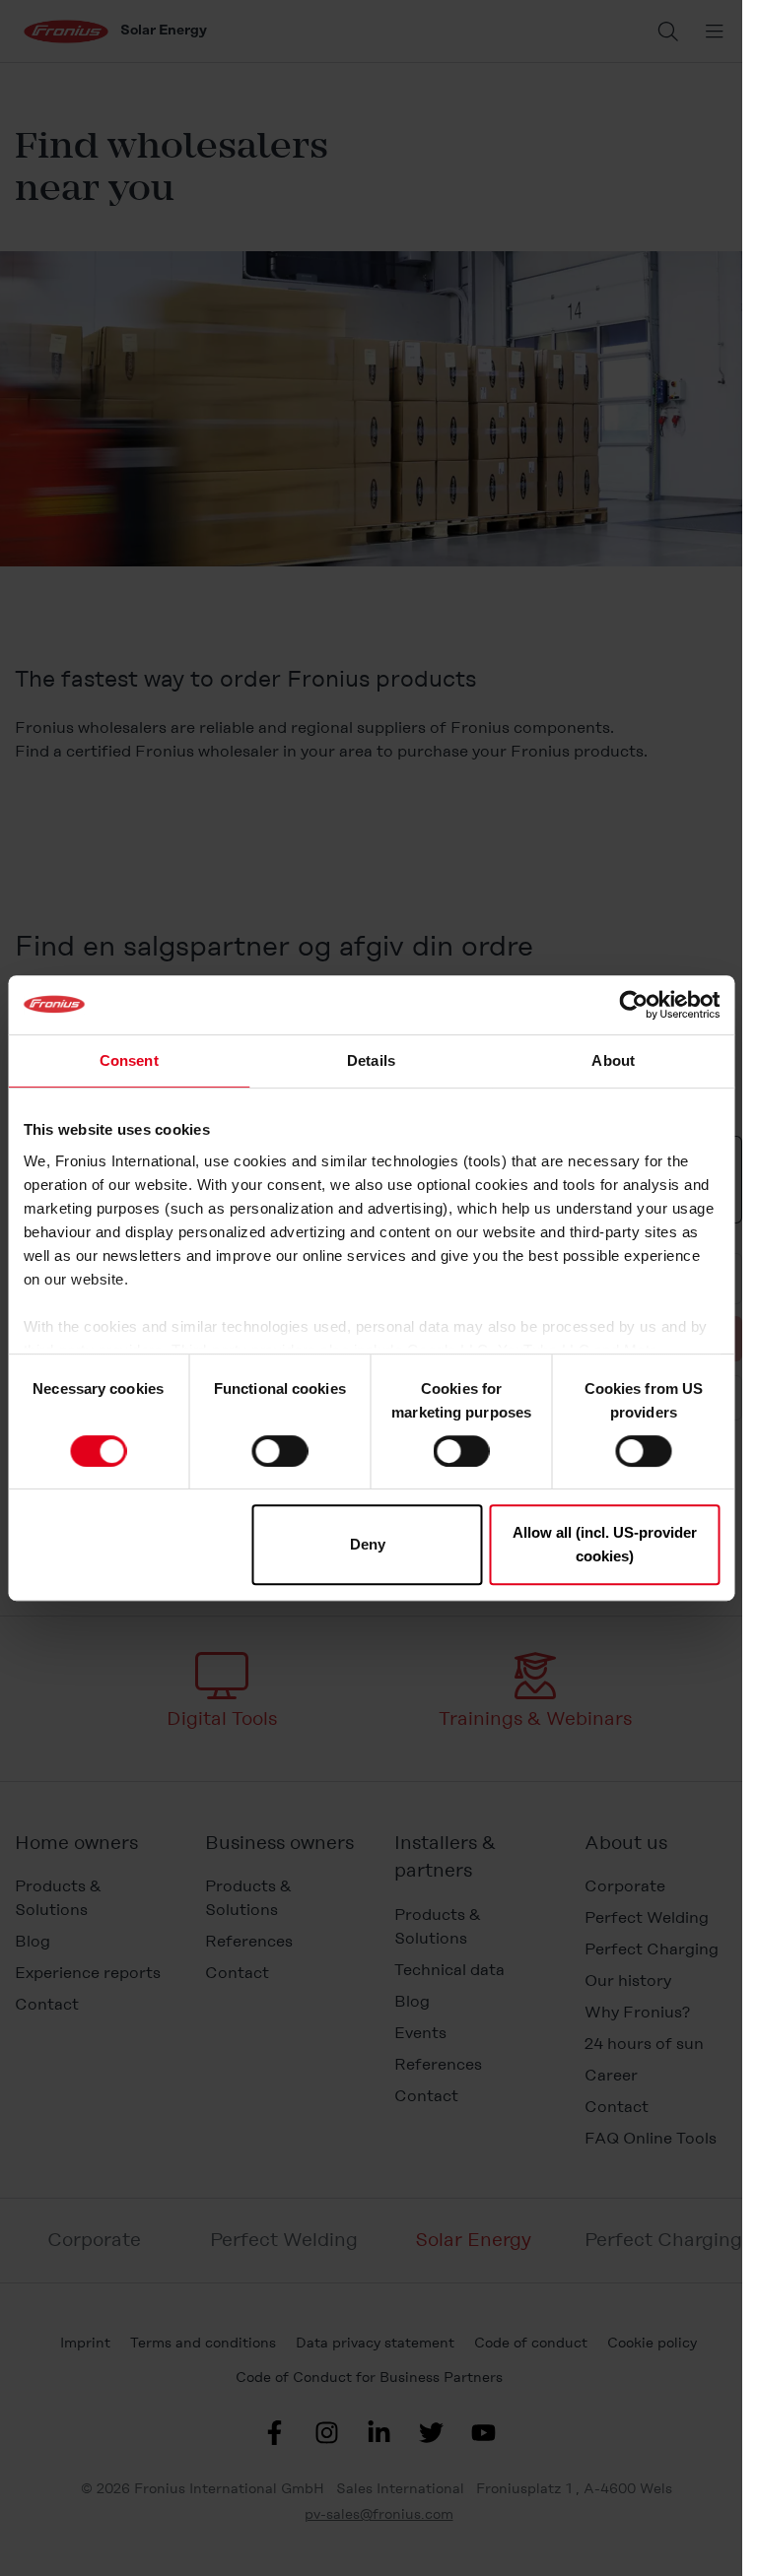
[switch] (279, 1451)
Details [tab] (371, 1060)
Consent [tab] (129, 1060)
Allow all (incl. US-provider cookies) (605, 1544)
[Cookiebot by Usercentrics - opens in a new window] (633, 1005)
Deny (368, 1544)
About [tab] (613, 1060)
